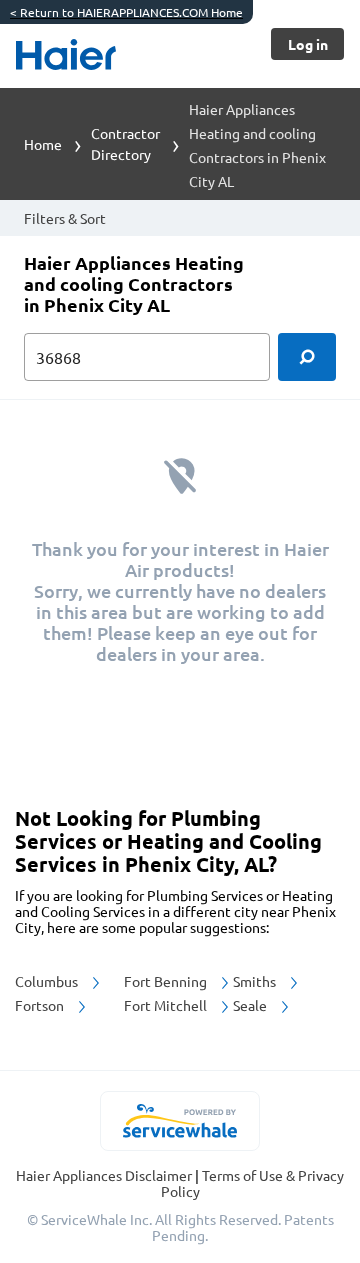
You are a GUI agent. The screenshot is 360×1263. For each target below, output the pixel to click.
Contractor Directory (125, 143)
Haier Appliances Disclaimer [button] (105, 1175)
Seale (251, 1005)
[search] (307, 357)
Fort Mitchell (167, 1005)
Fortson (41, 1005)
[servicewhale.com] (180, 1121)
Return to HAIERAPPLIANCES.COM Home (126, 12)
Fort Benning (167, 981)
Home (43, 144)
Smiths (256, 981)
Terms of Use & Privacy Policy (253, 1183)
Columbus (48, 981)
